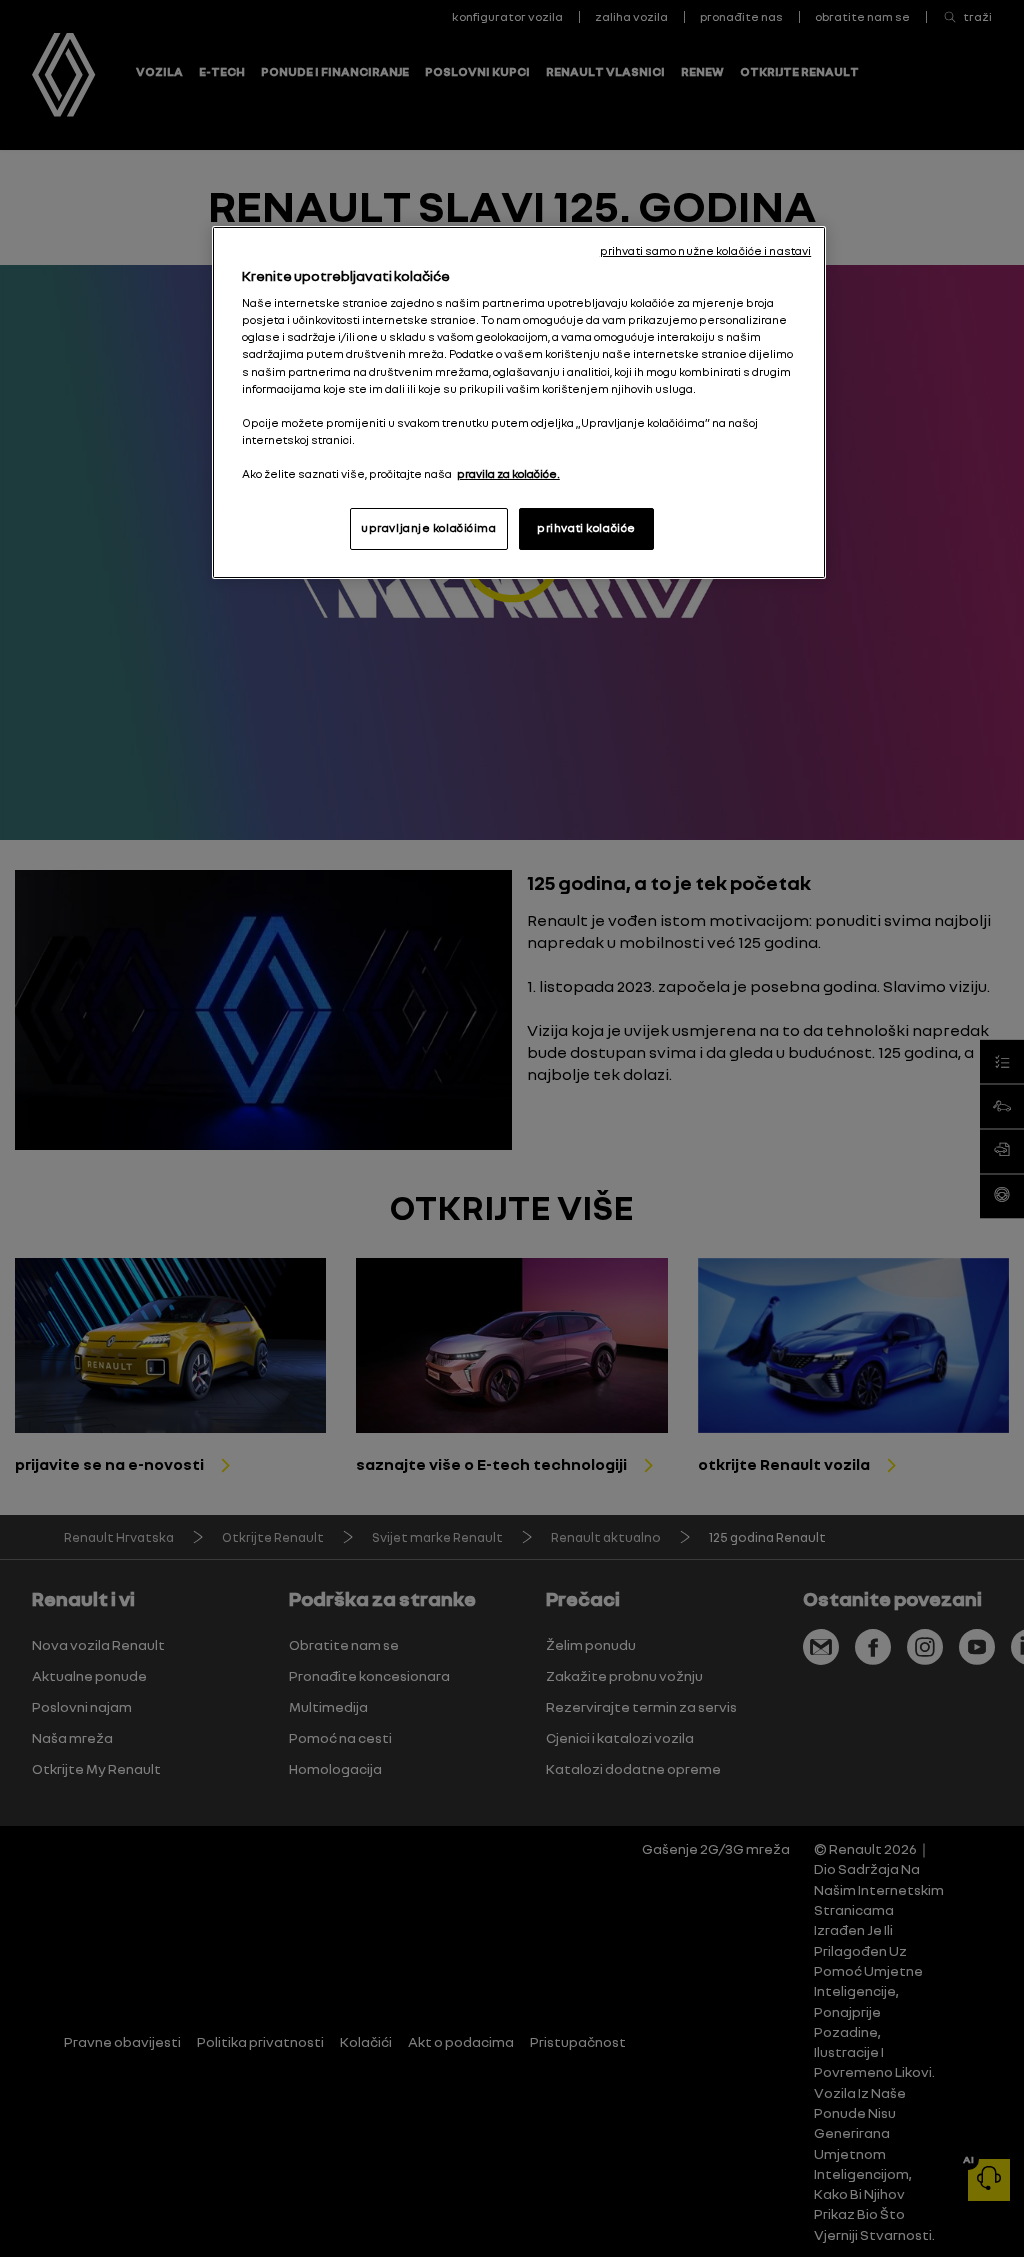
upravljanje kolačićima (429, 528)
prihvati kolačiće (586, 528)
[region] (519, 402)
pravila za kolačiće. (508, 474)
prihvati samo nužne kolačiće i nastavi (705, 251)
